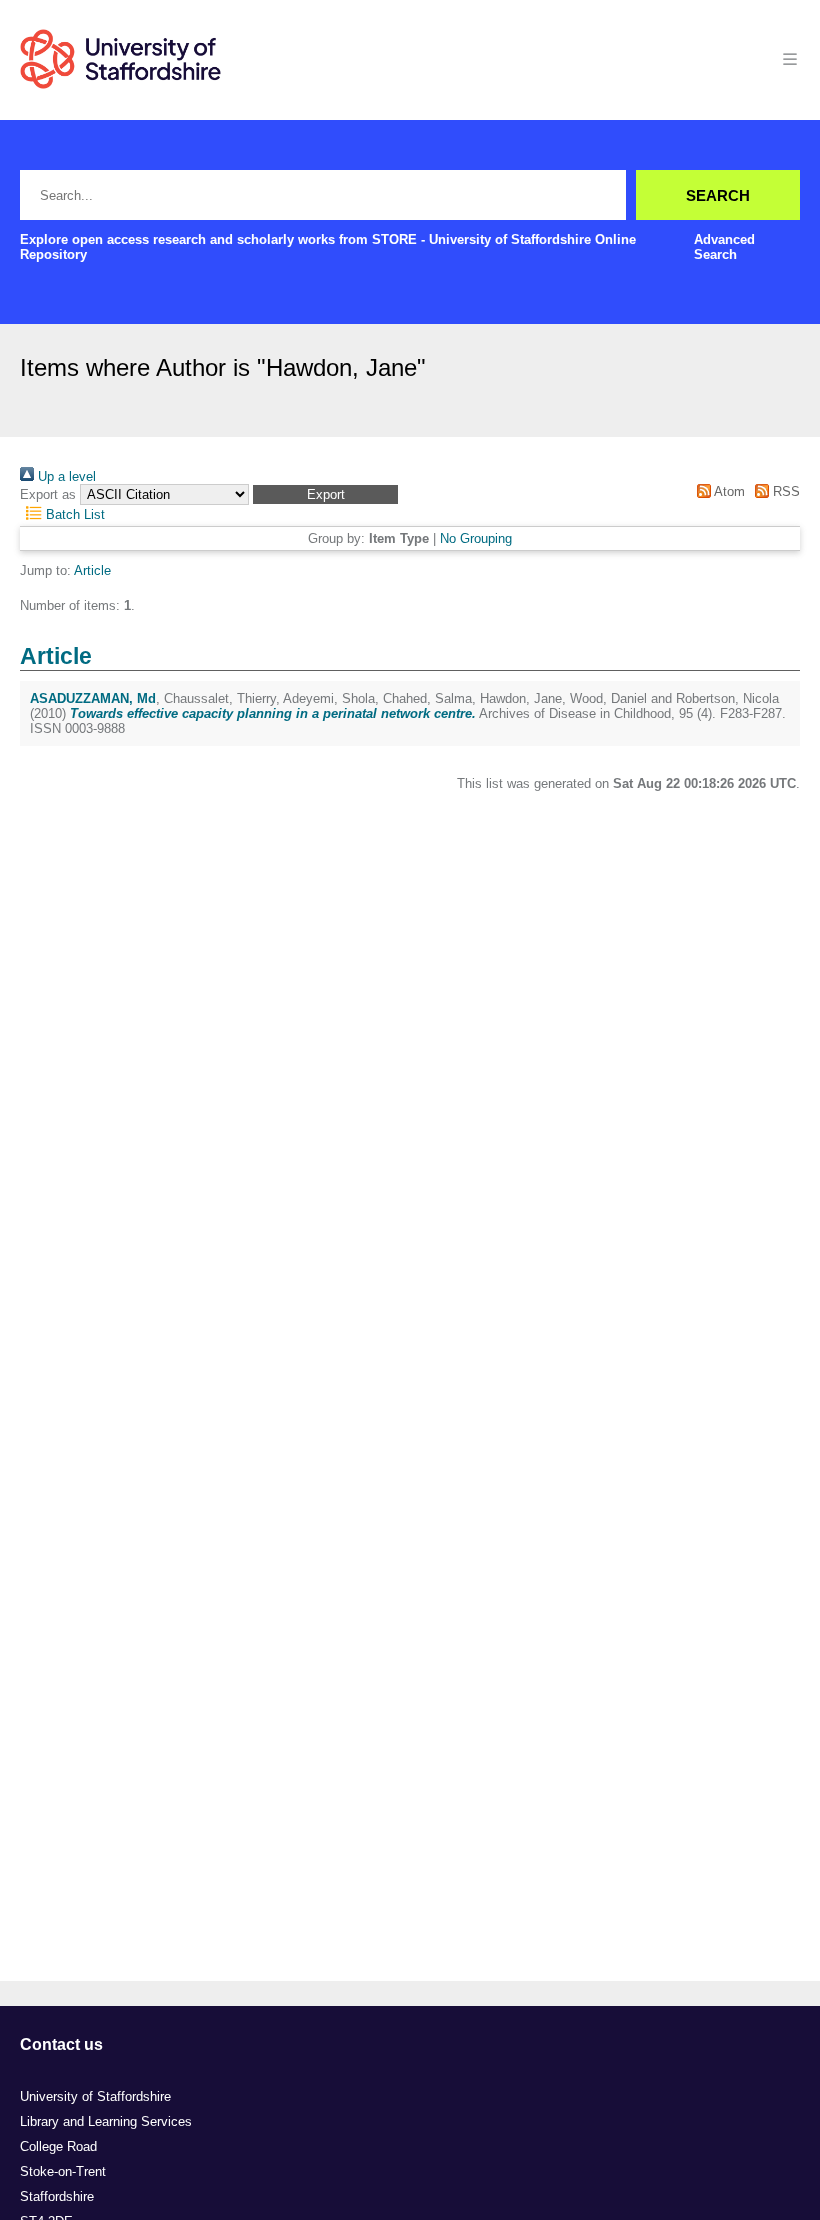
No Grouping (476, 538)
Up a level (65, 476)
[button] (325, 494)
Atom (727, 491)
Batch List (73, 514)
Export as (48, 494)
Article (92, 570)
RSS (784, 491)
